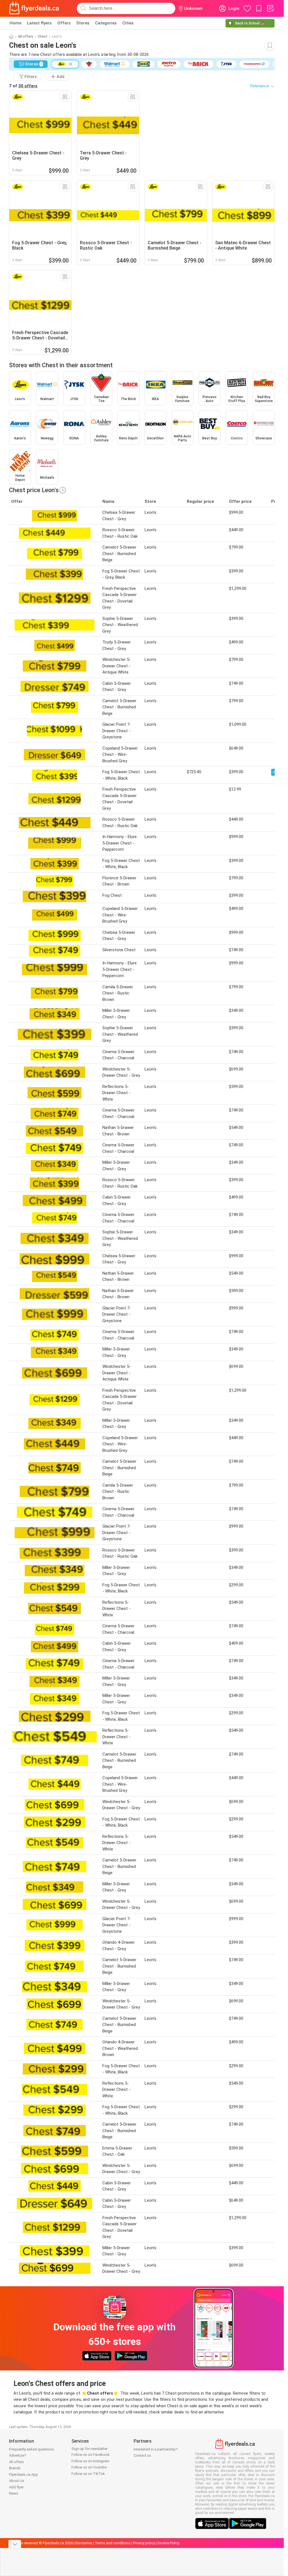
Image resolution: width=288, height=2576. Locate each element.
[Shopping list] (270, 8)
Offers (64, 23)
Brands (15, 2468)
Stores (83, 23)
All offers (26, 36)
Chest (43, 36)
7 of (23, 86)
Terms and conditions (113, 2543)
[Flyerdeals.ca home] (34, 8)
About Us (17, 2481)
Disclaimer (84, 2543)
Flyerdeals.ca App (23, 2475)
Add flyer (16, 2487)
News (14, 2493)
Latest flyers (39, 23)
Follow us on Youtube (89, 2467)
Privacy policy (144, 2543)
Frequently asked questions (31, 2449)
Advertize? (18, 2455)
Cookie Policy (168, 2543)
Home (15, 23)
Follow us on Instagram (90, 2461)
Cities (128, 23)
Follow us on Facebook (91, 2455)
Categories (106, 23)
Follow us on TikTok (88, 2474)
